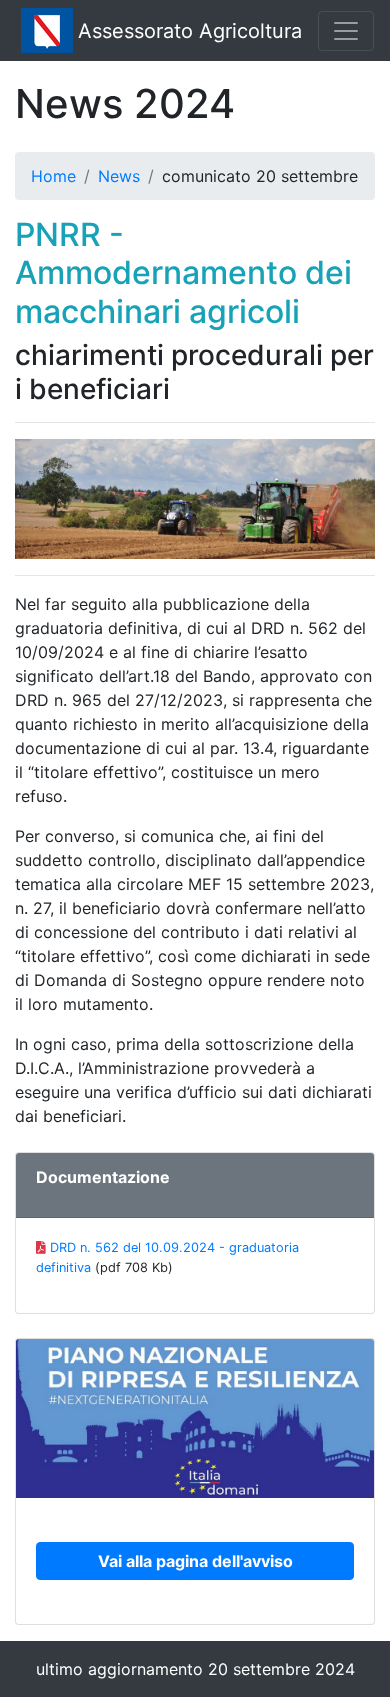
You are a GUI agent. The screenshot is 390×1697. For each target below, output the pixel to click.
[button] (195, 1561)
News (119, 176)
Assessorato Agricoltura (190, 31)
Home (53, 176)
